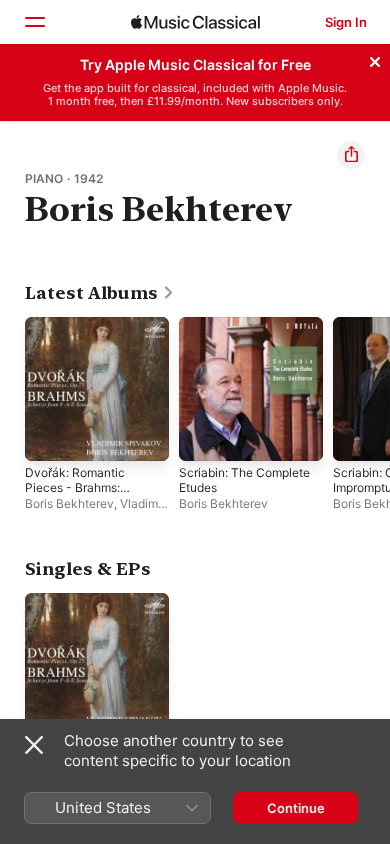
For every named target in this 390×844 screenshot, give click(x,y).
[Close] (375, 59)
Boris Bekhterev (69, 503)
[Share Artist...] (351, 155)
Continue (296, 808)
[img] (195, 22)
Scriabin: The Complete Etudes (244, 480)
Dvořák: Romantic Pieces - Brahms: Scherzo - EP (75, 487)
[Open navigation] (34, 22)
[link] (100, 293)
